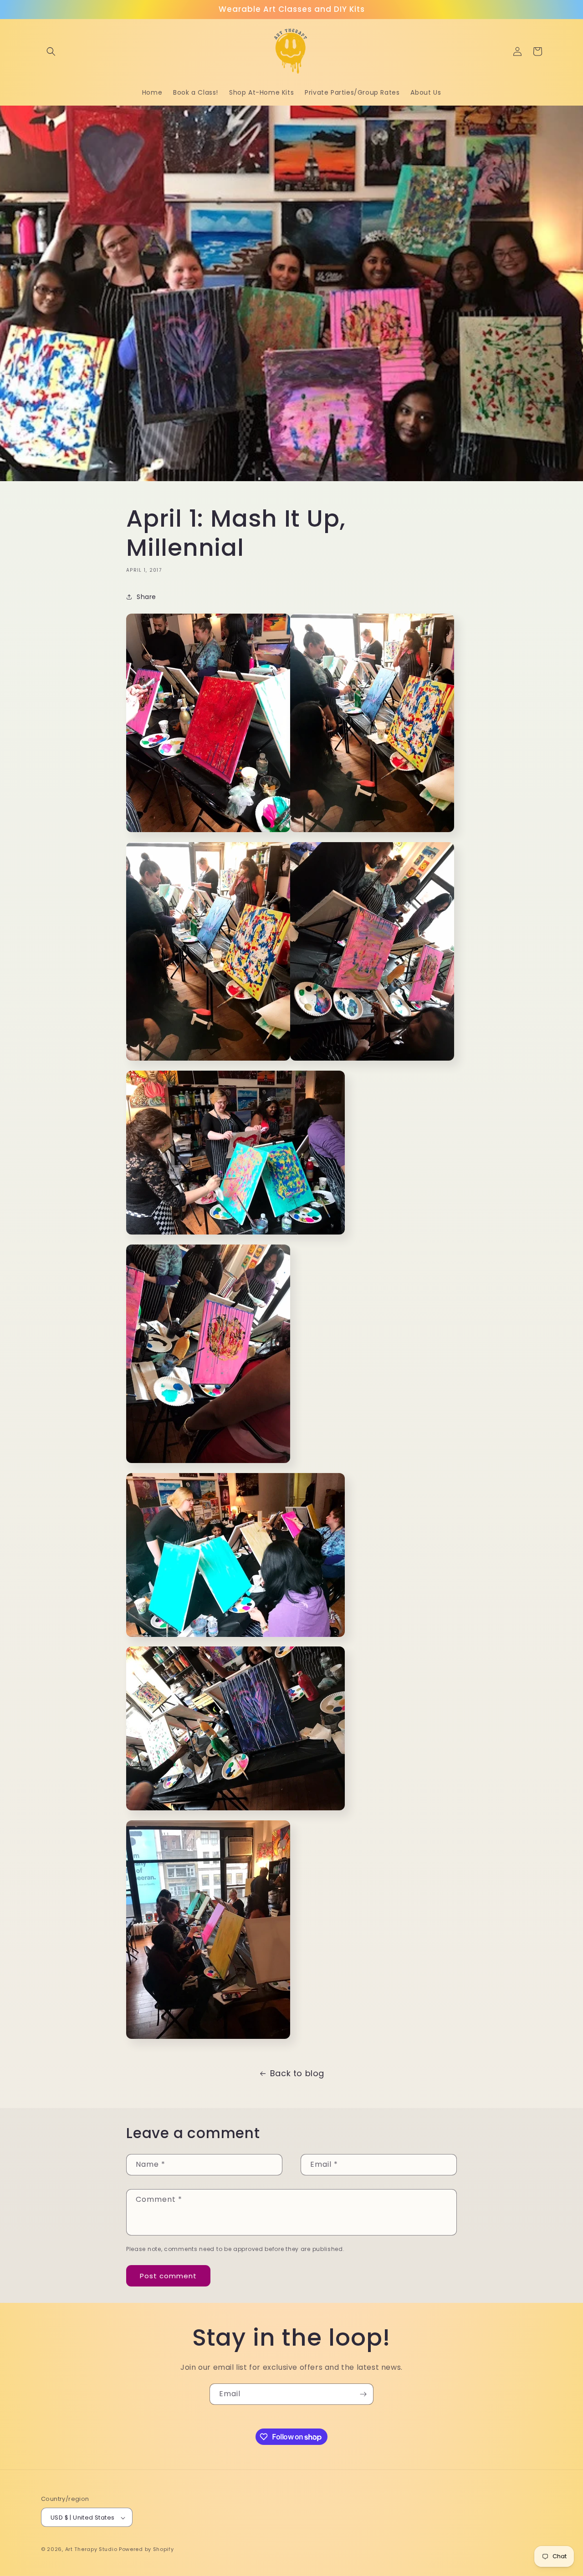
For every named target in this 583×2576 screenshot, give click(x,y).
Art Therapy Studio (91, 2550)
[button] (51, 51)
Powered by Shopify (146, 2550)
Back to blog (297, 2073)
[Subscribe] (363, 2394)
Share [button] (146, 597)
